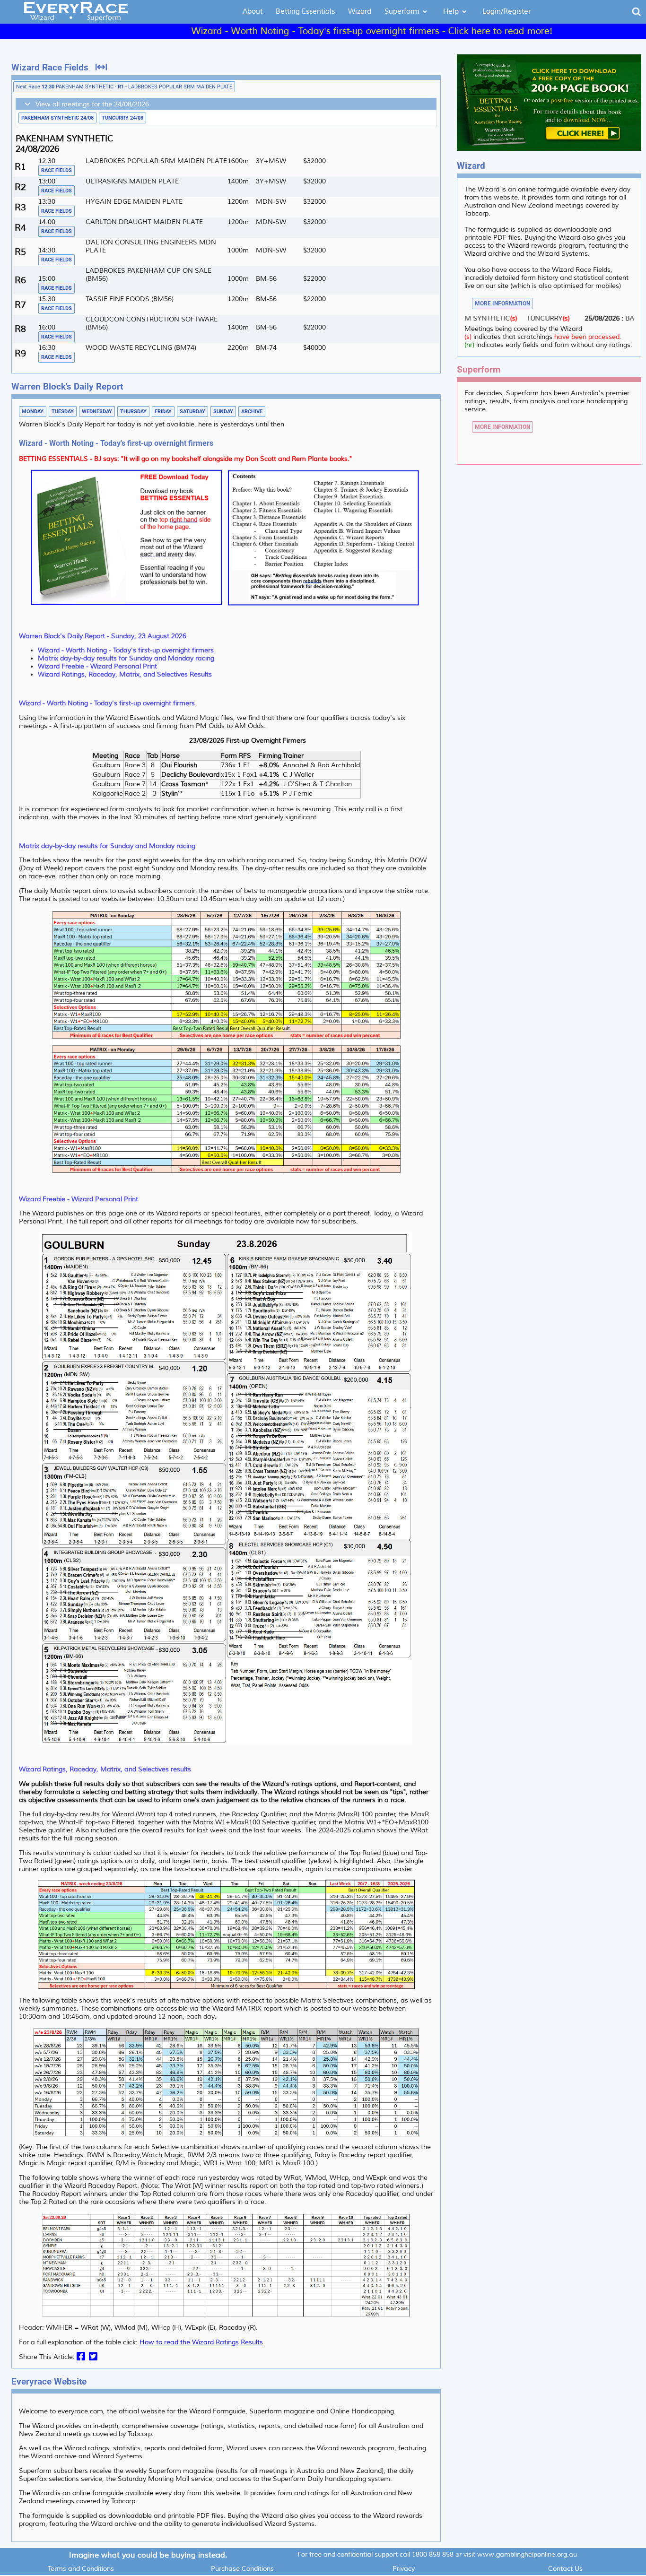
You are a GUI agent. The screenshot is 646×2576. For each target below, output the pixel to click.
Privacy (404, 2569)
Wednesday (97, 412)
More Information (502, 304)
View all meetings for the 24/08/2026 (90, 104)
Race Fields (57, 170)
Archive (252, 412)
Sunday (223, 412)
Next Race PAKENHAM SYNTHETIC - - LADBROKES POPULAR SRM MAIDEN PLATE (124, 87)
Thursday (133, 412)
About (253, 12)
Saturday (192, 412)
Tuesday (63, 412)
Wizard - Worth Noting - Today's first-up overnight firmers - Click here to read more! (300, 31)
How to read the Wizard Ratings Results (201, 2342)
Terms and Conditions (81, 2569)
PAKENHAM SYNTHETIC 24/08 (57, 118)
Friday (163, 412)
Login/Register (506, 12)
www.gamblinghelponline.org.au (527, 2554)
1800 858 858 (433, 2554)
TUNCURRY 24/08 (122, 118)
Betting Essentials (305, 12)
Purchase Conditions (242, 2569)
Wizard (360, 12)
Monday (33, 412)
